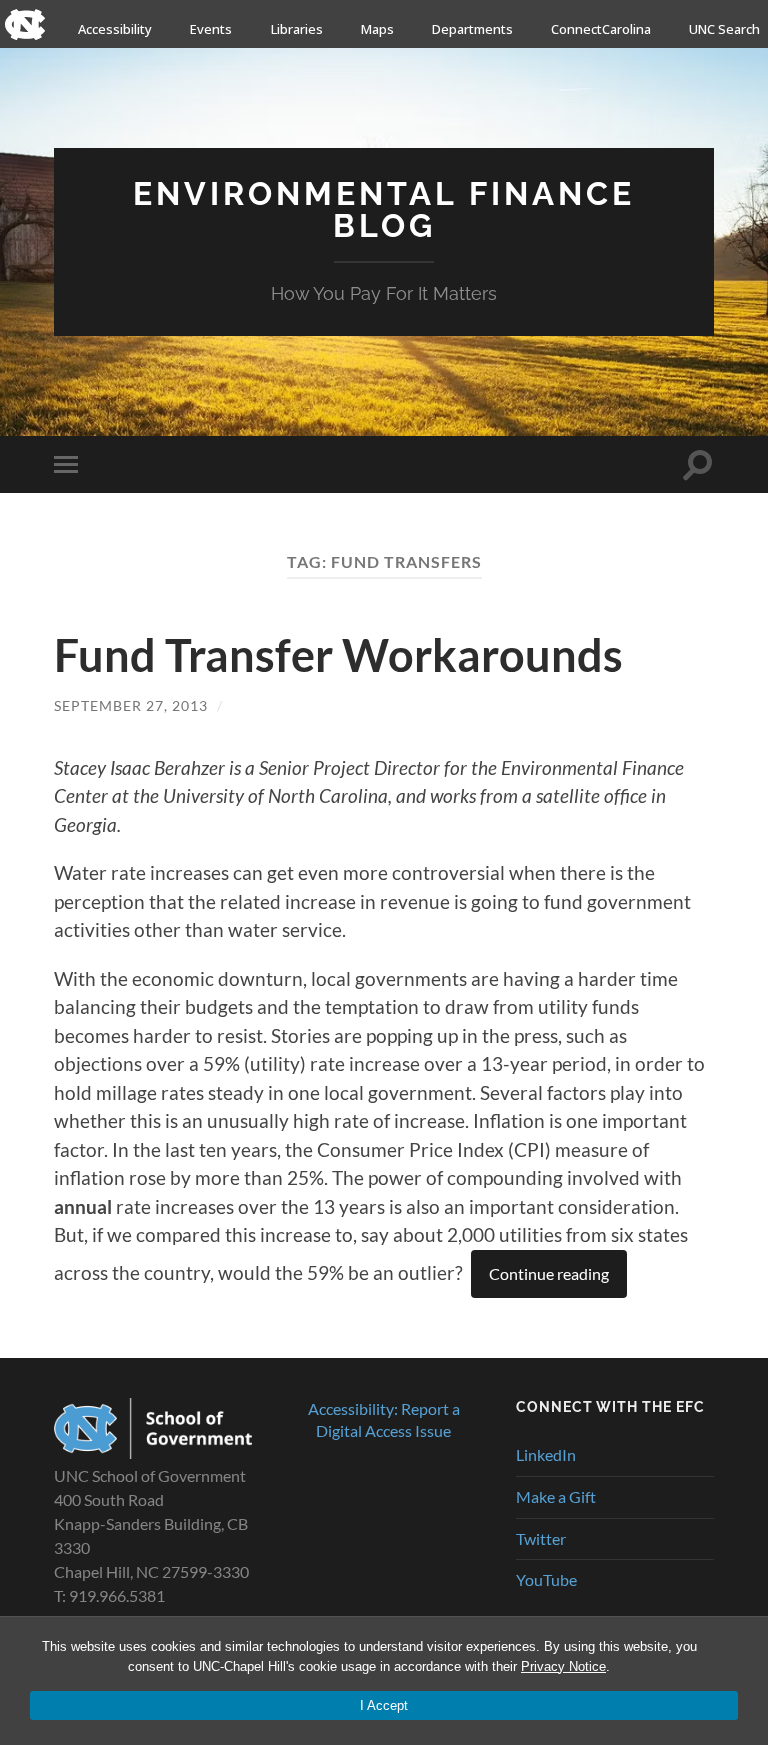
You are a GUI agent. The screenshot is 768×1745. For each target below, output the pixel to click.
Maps (377, 29)
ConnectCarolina (601, 29)
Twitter (541, 1538)
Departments (472, 29)
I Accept (384, 1705)
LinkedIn (546, 1454)
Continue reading (549, 1273)
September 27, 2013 (131, 705)
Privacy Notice (563, 1666)
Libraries (297, 29)
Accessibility (115, 29)
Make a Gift (556, 1496)
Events (211, 29)
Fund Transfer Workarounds (338, 655)
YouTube (546, 1579)
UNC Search (724, 29)
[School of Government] (153, 1452)
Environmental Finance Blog (384, 209)
